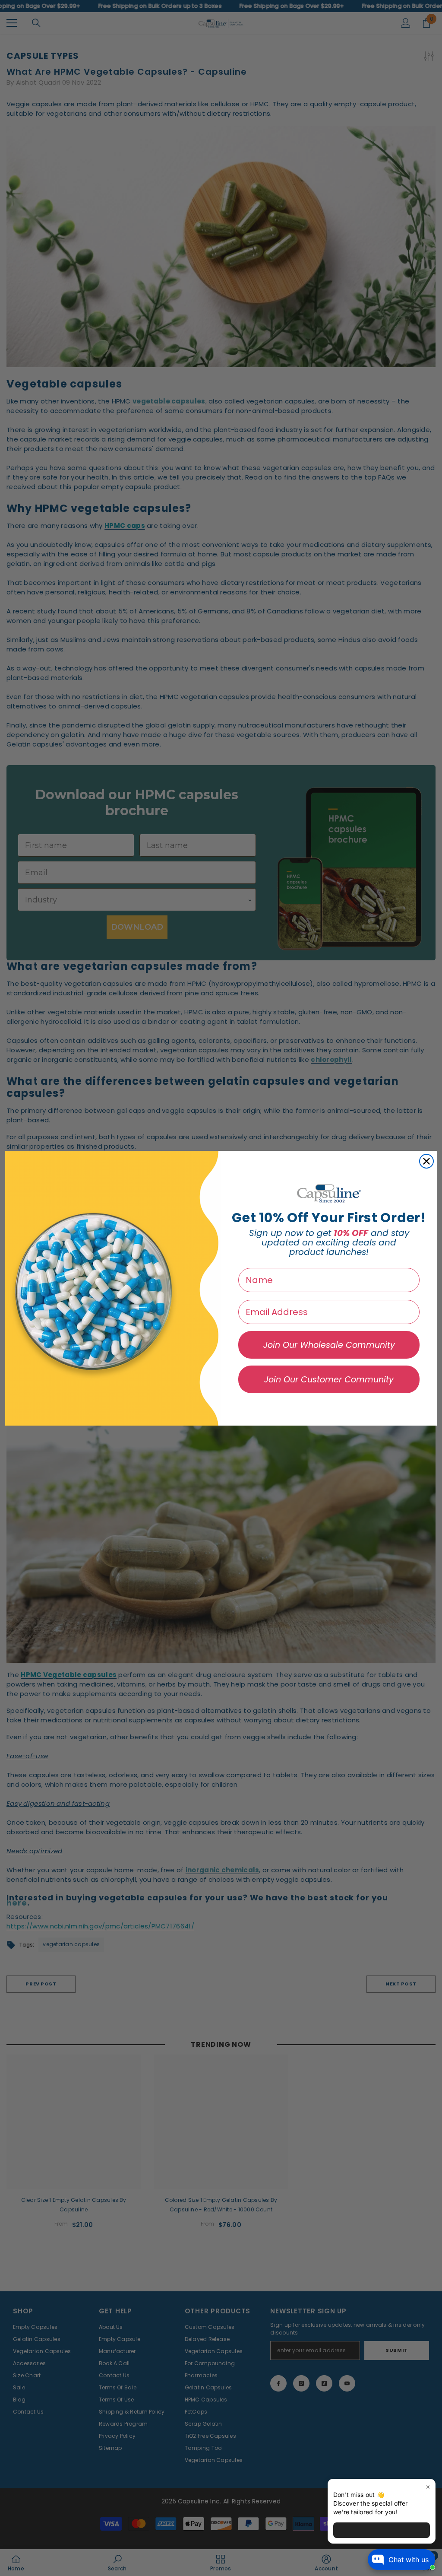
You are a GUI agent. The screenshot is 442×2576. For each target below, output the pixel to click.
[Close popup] (428, 2487)
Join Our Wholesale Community (329, 1345)
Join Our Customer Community (329, 1380)
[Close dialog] (426, 1161)
